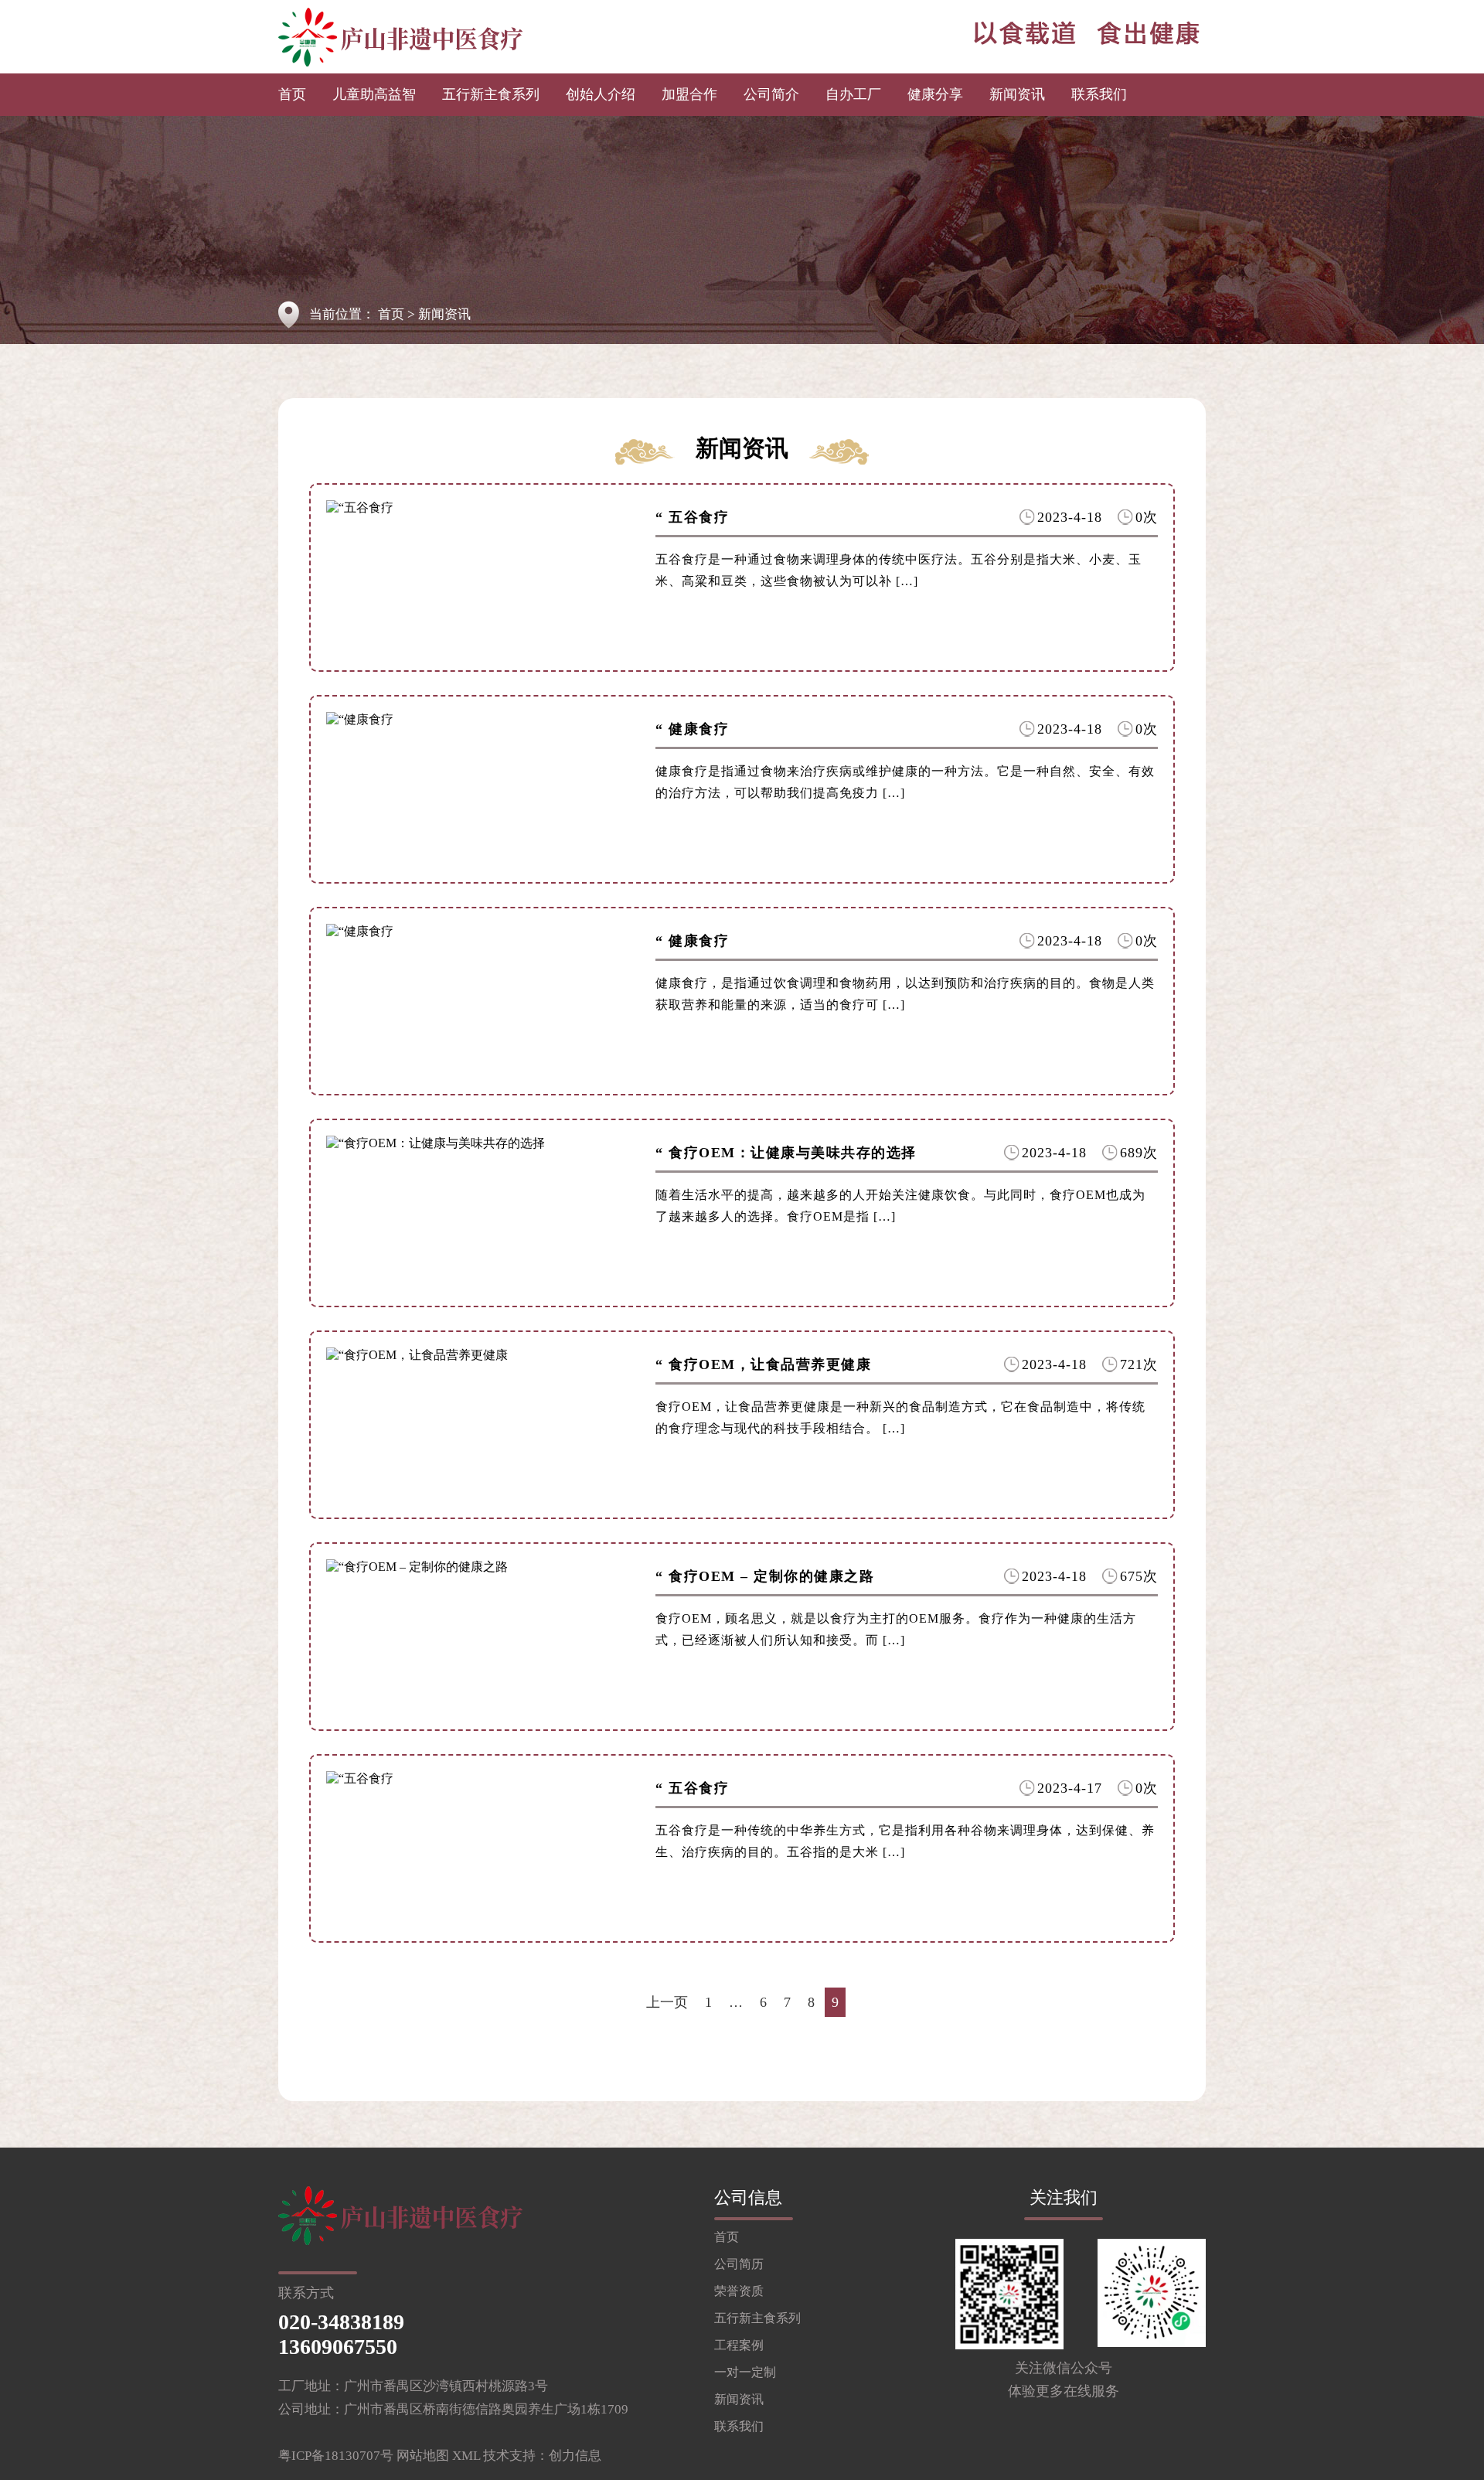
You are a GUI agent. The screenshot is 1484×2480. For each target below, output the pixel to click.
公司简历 (739, 2264)
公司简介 (771, 94)
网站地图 (423, 2456)
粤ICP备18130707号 (336, 2456)
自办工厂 (853, 94)
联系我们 (1099, 94)
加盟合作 (689, 94)
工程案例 (739, 2345)
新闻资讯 (1017, 94)
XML (466, 2456)
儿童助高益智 (374, 94)
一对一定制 (745, 2372)
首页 (292, 94)
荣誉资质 (739, 2291)
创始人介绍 (601, 94)
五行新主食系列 (491, 94)
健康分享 (935, 94)
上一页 (667, 2002)
